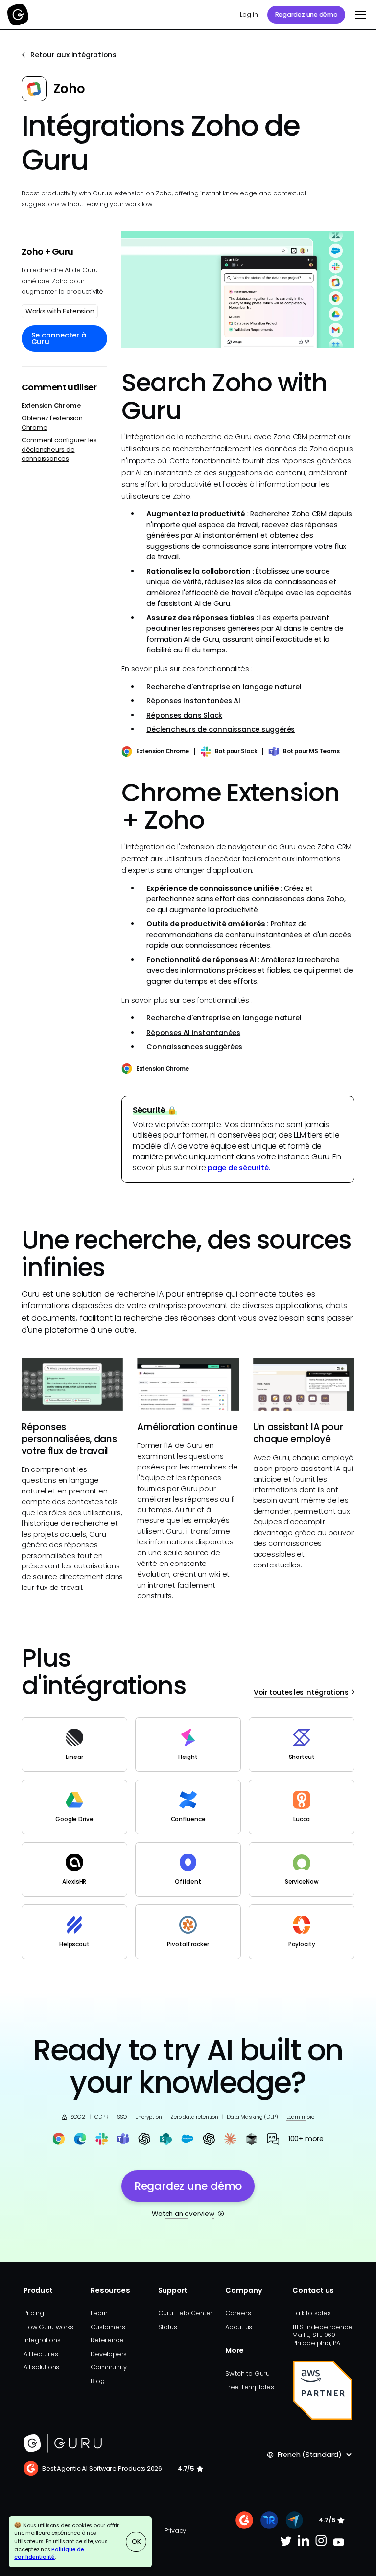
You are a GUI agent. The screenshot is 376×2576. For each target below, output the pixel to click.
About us (239, 2327)
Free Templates (250, 2387)
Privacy (175, 2531)
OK (136, 2541)
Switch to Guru (247, 2373)
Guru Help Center (186, 2313)
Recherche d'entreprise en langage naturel (224, 687)
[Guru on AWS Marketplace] (323, 2390)
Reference (107, 2340)
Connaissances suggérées (194, 1047)
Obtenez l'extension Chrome (52, 423)
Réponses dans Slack (184, 715)
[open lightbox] (238, 289)
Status (168, 2327)
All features (41, 2354)
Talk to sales (311, 2313)
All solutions (41, 2367)
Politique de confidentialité (49, 2553)
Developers (109, 2354)
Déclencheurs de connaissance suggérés (221, 729)
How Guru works (48, 2327)
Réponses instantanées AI (193, 701)
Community (108, 2367)
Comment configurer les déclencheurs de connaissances (59, 449)
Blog (97, 2381)
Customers (108, 2327)
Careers (238, 2313)
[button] (359, 15)
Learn (99, 2313)
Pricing (34, 2313)
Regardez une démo (306, 14)
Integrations (42, 2340)
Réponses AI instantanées (193, 1033)
